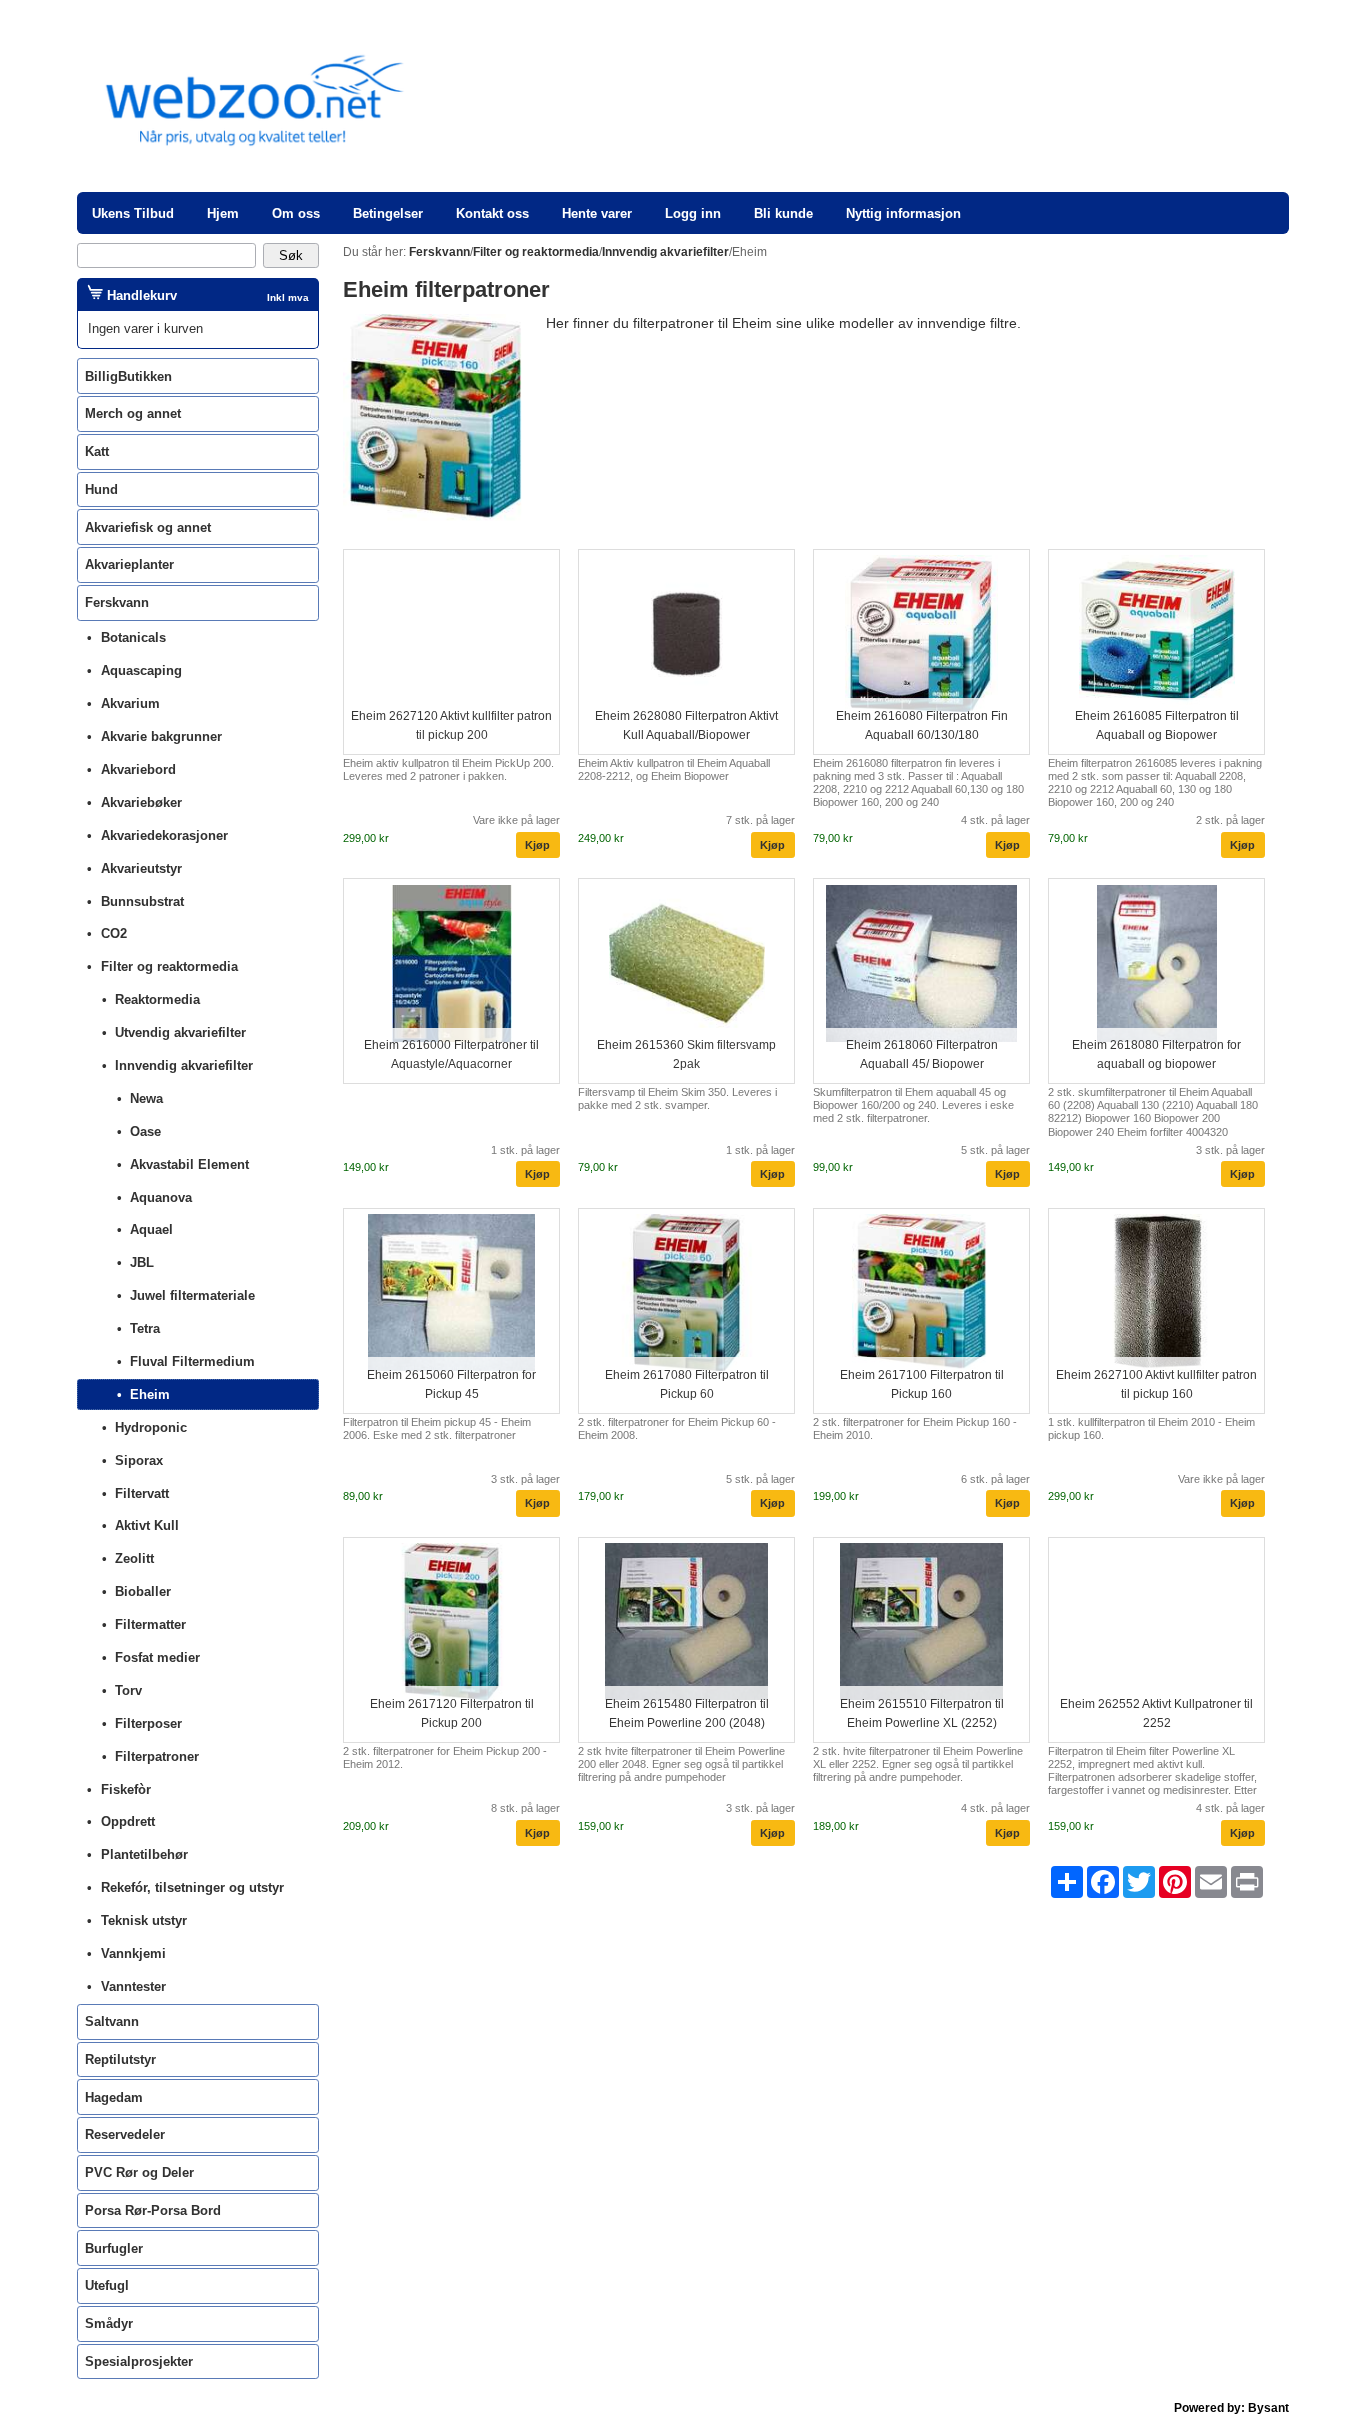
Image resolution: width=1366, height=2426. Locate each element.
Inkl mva (288, 297)
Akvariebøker (141, 802)
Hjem (223, 213)
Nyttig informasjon (903, 213)
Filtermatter (150, 1624)
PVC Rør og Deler (139, 2172)
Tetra (145, 1328)
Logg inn (693, 213)
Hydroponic (151, 1427)
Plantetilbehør (144, 1854)
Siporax (139, 1460)
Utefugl (107, 2285)
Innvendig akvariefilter (184, 1065)
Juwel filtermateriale (192, 1295)
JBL (142, 1262)
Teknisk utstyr (144, 1920)
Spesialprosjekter (139, 2361)
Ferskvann (117, 602)
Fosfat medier (157, 1657)
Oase (145, 1131)
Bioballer (143, 1591)
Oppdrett (128, 1821)
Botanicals (133, 637)
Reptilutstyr (120, 2059)
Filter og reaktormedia (169, 966)
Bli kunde (783, 213)
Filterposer (148, 1723)
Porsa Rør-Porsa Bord (153, 2210)
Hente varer (597, 213)
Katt (97, 451)
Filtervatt (142, 1493)
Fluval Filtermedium (192, 1361)
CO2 (114, 933)
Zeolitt (134, 1558)
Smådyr (109, 2323)
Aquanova (161, 1197)
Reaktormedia (157, 999)
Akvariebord (138, 769)
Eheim (150, 1394)
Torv (128, 1690)
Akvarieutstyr (141, 868)
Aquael (151, 1229)
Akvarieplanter (129, 564)
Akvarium (130, 703)
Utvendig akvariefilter (180, 1032)
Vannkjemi (133, 1953)
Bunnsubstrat (142, 901)
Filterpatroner (157, 1756)
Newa (146, 1098)
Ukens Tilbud (133, 213)
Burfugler (114, 2248)
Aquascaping (141, 670)
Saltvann (112, 2021)
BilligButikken (128, 376)
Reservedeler (125, 2134)
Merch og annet (133, 413)
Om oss (296, 213)
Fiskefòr (126, 1789)
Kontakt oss (492, 213)
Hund (101, 489)
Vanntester (133, 1986)
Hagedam (114, 2097)
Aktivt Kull (147, 1525)
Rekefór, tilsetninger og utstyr (192, 1887)
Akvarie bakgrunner (161, 736)
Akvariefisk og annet (148, 527)
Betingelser (388, 213)
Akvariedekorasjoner (164, 835)
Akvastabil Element (189, 1164)
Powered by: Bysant (1231, 2408)
